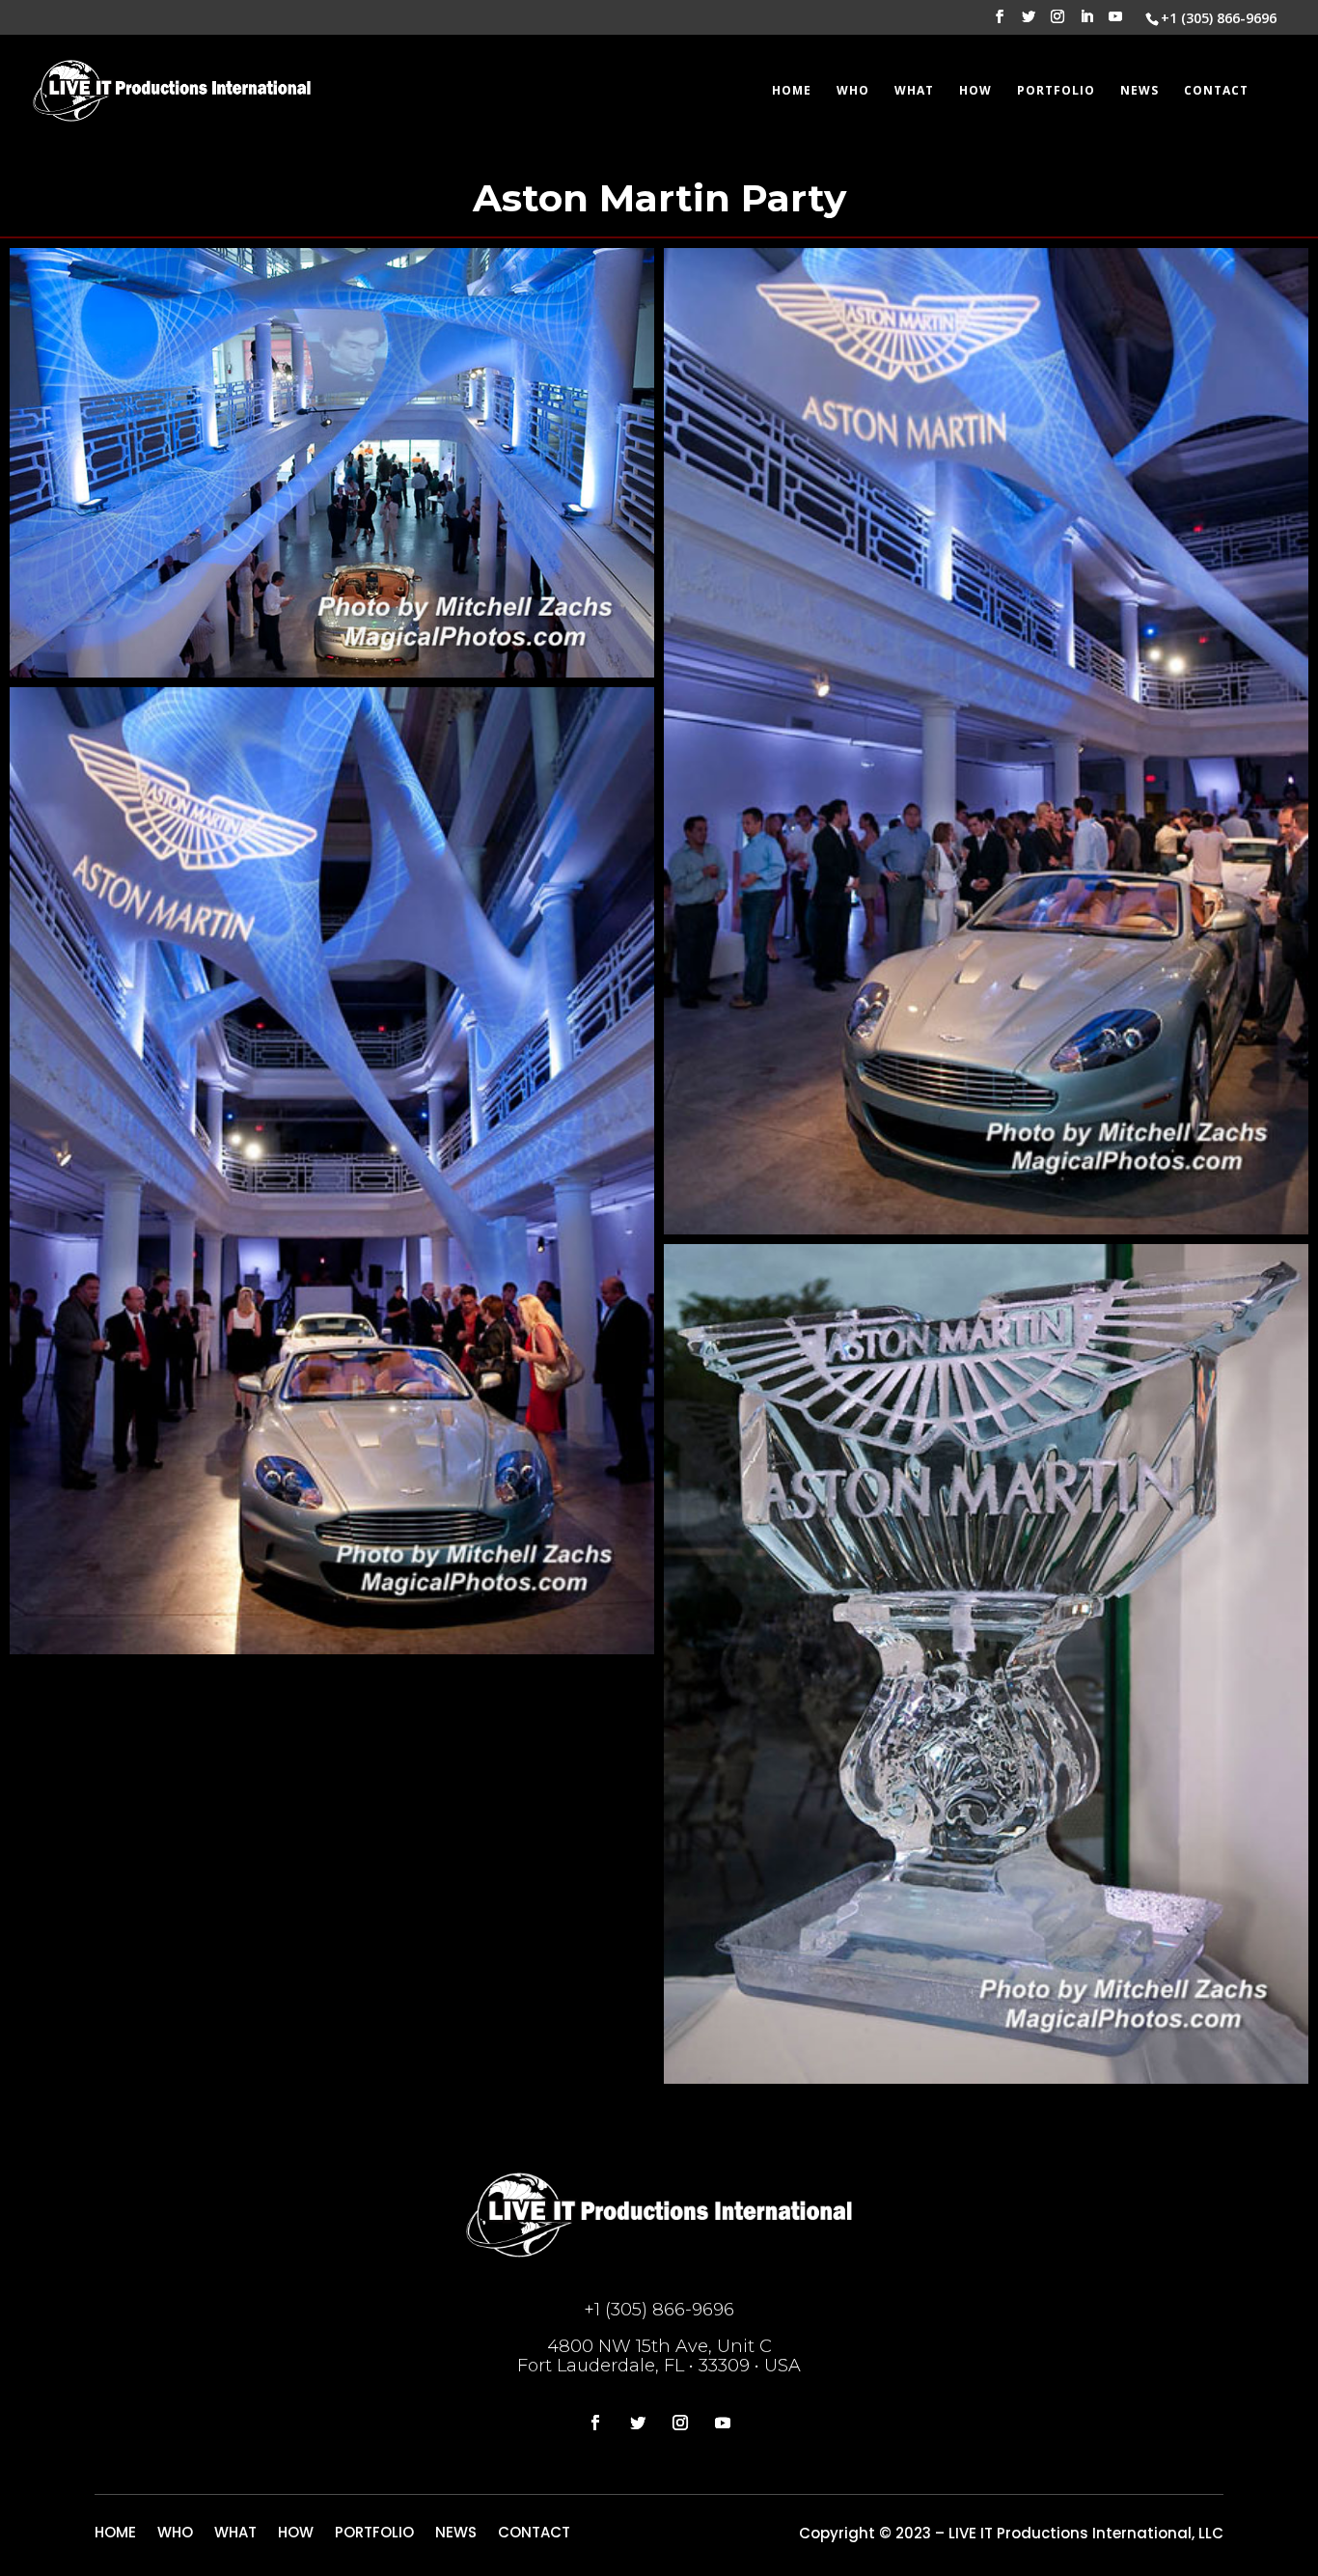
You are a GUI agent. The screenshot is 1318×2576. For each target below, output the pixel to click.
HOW (975, 91)
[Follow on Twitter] (638, 2423)
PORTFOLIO (1056, 91)
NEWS (1140, 91)
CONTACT (1216, 91)
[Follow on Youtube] (723, 2423)
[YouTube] (1115, 22)
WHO (853, 91)
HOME (792, 91)
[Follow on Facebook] (595, 2423)
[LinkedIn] (1086, 22)
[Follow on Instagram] (680, 2423)
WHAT (914, 91)
